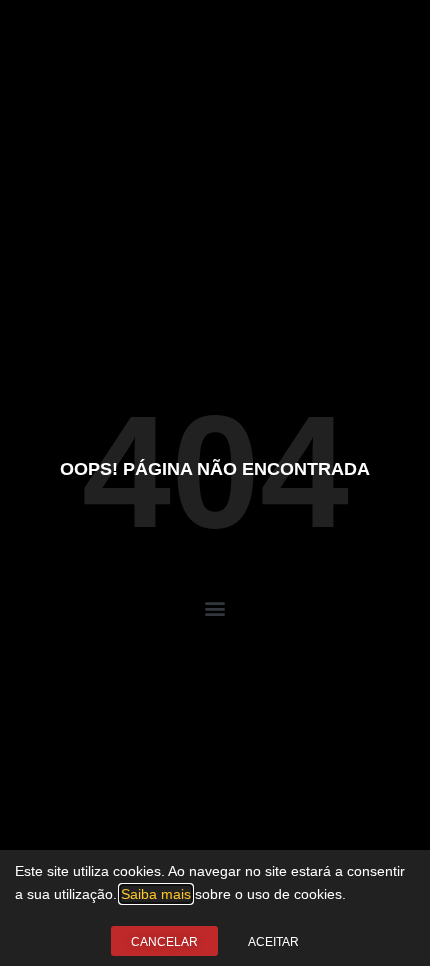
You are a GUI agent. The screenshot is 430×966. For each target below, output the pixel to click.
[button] (215, 608)
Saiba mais (156, 894)
